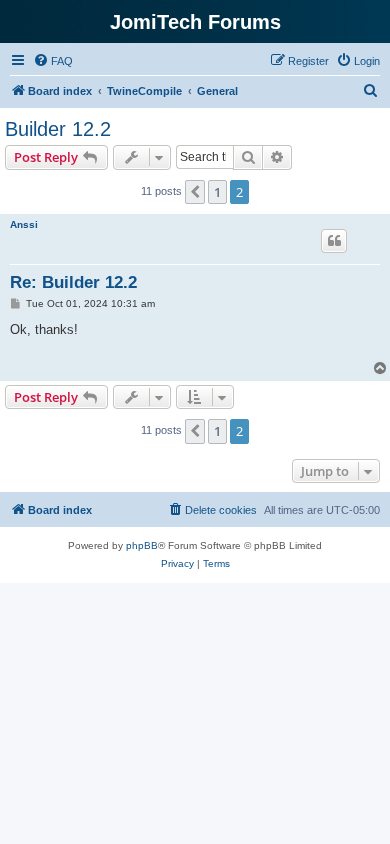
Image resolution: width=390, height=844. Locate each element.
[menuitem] (53, 61)
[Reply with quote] (334, 241)
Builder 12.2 (58, 129)
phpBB (142, 545)
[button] (195, 192)
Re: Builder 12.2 (73, 282)
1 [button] (217, 192)
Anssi (24, 224)
